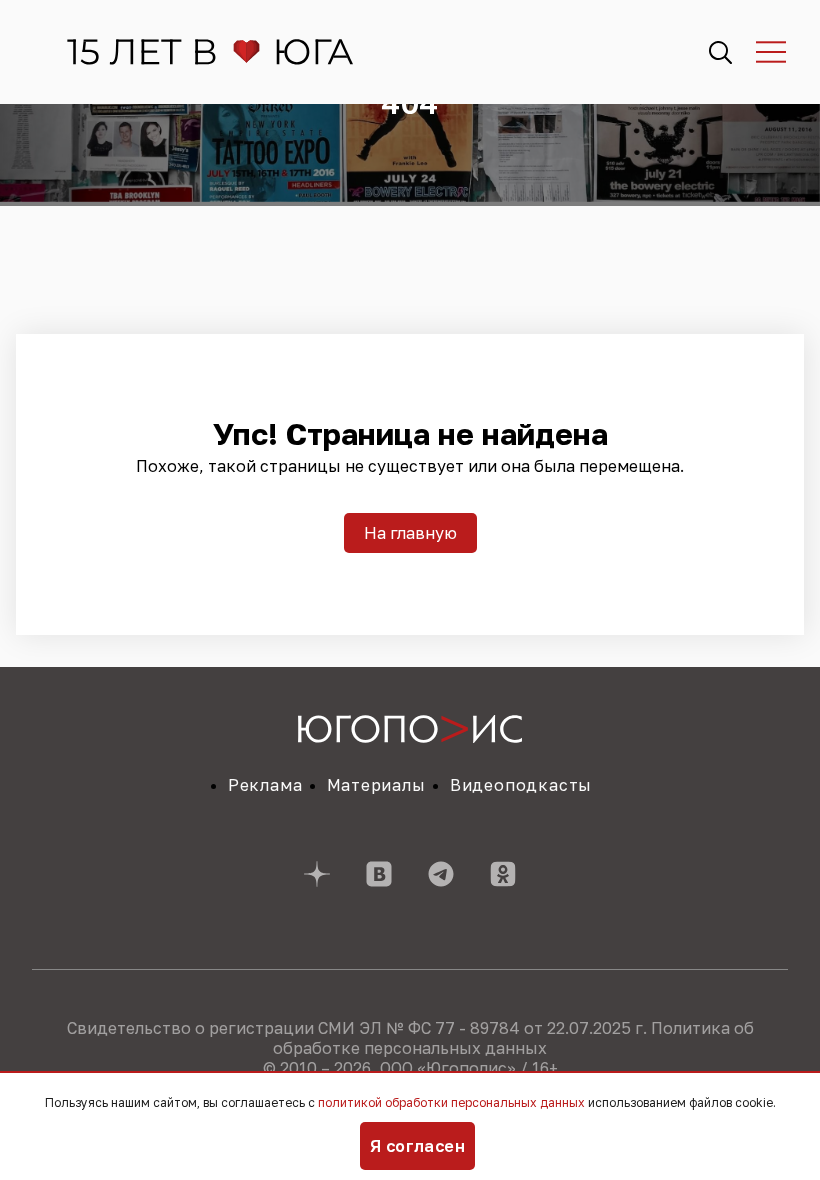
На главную (410, 533)
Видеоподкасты (521, 785)
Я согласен (418, 1146)
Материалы (376, 785)
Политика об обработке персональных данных (513, 1038)
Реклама (265, 785)
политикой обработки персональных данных (451, 1102)
